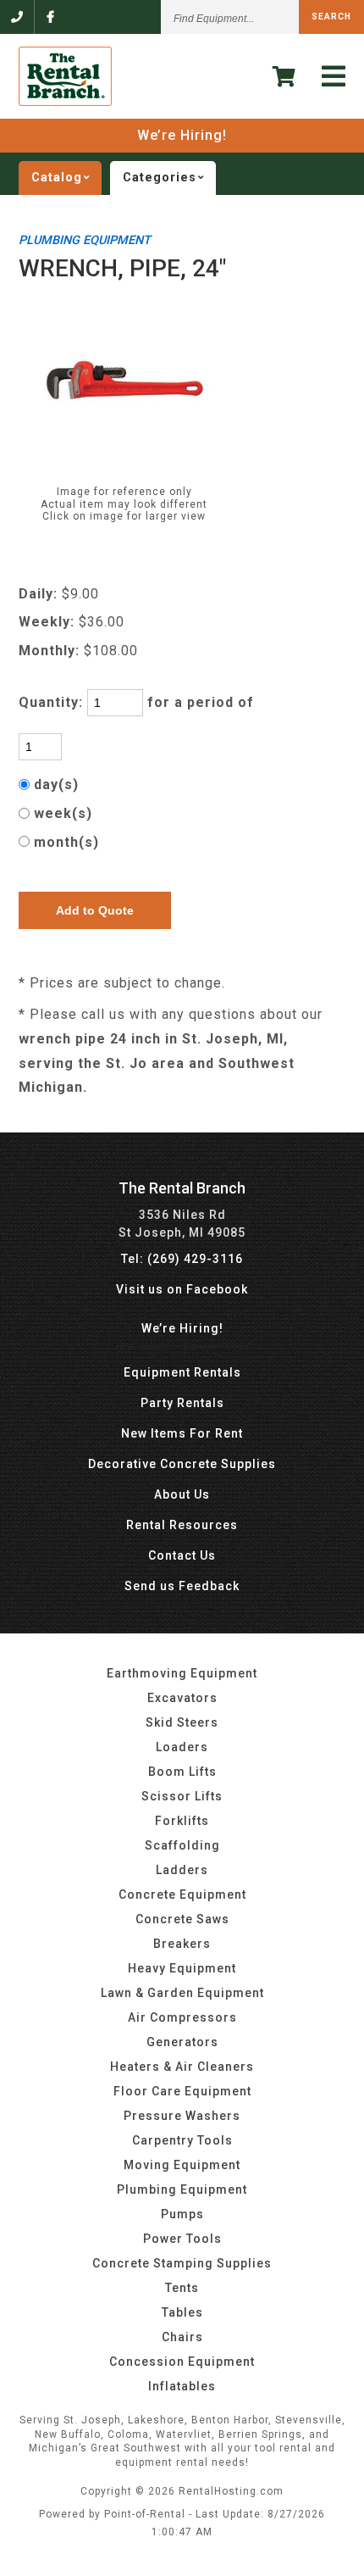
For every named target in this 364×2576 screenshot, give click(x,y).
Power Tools (182, 2239)
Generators (182, 2042)
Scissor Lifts (182, 1796)
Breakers (182, 1944)
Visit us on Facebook (182, 1289)
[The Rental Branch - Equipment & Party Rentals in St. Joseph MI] (66, 102)
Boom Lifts (182, 1772)
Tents (182, 2288)
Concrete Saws (182, 1919)
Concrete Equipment (182, 1894)
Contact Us (182, 1555)
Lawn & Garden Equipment (182, 1993)
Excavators (182, 1698)
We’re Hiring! (182, 135)
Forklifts (182, 1821)
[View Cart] (284, 77)
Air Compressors (182, 2017)
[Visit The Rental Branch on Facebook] (51, 17)
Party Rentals (182, 1403)
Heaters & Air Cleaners (182, 2067)
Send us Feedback (182, 1586)
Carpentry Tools (182, 2140)
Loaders (182, 1747)
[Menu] (334, 77)
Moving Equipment (182, 2165)
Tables (182, 2312)
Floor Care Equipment (182, 2091)
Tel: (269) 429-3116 (182, 1259)
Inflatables (182, 2386)
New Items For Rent (182, 1433)
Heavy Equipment (182, 1968)
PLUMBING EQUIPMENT (85, 240)
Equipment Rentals (182, 1372)
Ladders (182, 1870)
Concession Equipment (182, 2362)
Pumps (182, 2214)
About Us (182, 1494)
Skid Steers (182, 1722)
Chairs (182, 2337)
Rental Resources (182, 1525)
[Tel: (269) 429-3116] (17, 17)
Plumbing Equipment (182, 2189)
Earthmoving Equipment (182, 1673)
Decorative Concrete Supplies (182, 1464)
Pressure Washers (182, 2116)
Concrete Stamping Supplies (182, 2263)
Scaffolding (182, 1845)
